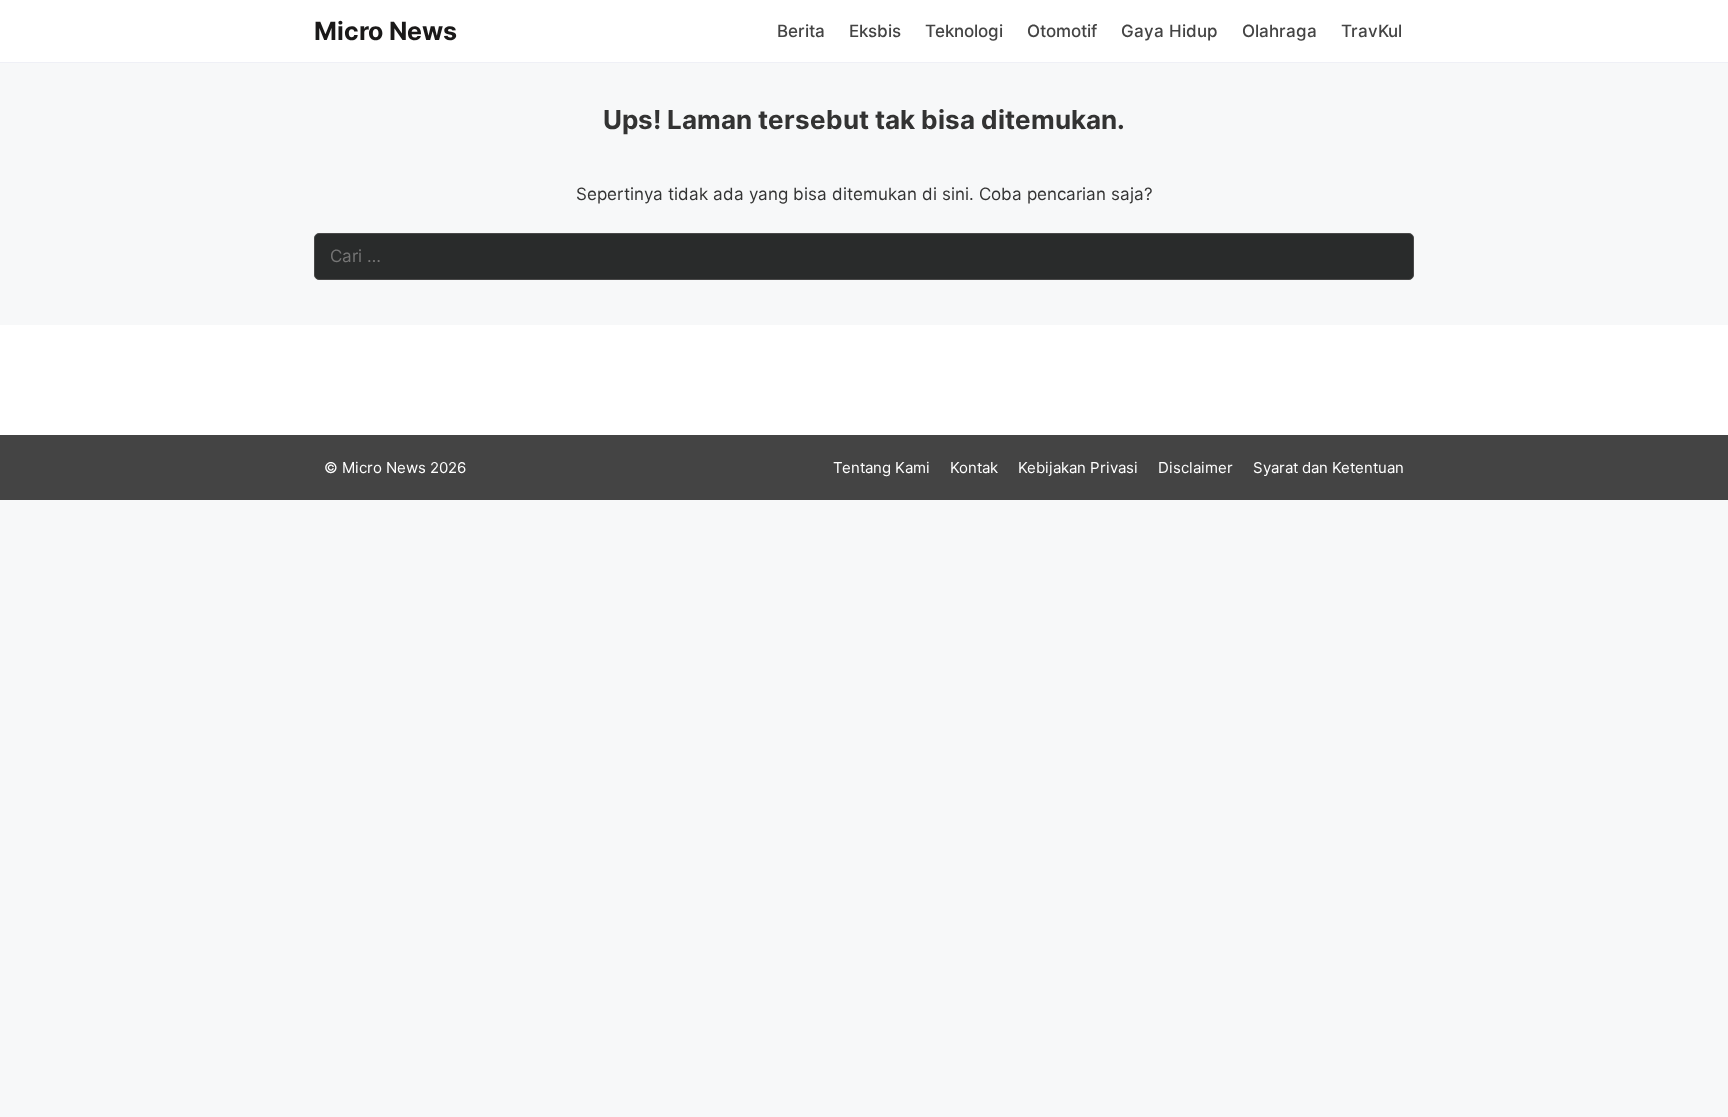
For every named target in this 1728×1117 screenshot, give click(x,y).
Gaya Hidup (1169, 31)
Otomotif (1062, 31)
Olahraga (1279, 31)
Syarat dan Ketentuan (1328, 467)
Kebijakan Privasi (1078, 467)
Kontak (974, 467)
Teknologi (964, 31)
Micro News (385, 31)
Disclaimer (1195, 467)
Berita (801, 31)
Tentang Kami (881, 467)
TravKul (1371, 31)
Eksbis (875, 31)
